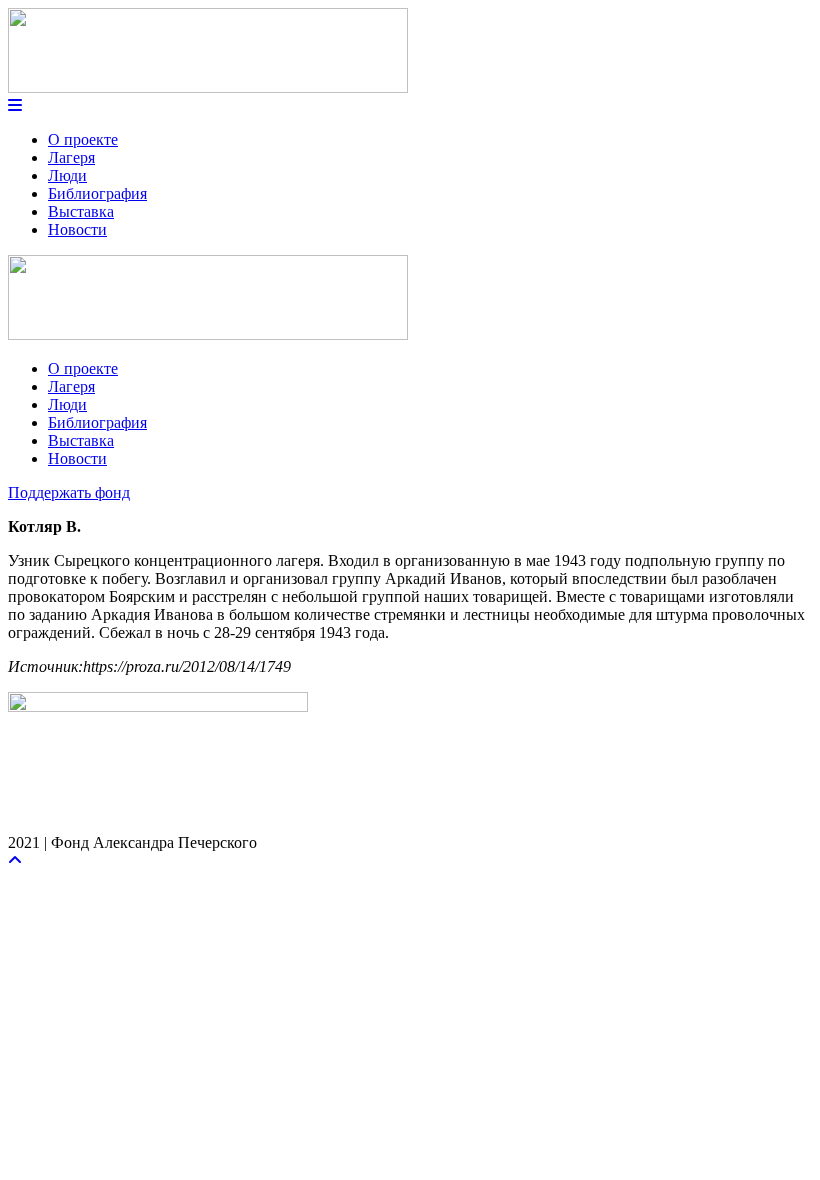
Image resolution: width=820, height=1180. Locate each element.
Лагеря (71, 157)
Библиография (97, 193)
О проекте (83, 139)
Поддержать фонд (69, 492)
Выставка (81, 211)
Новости (77, 229)
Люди (67, 175)
